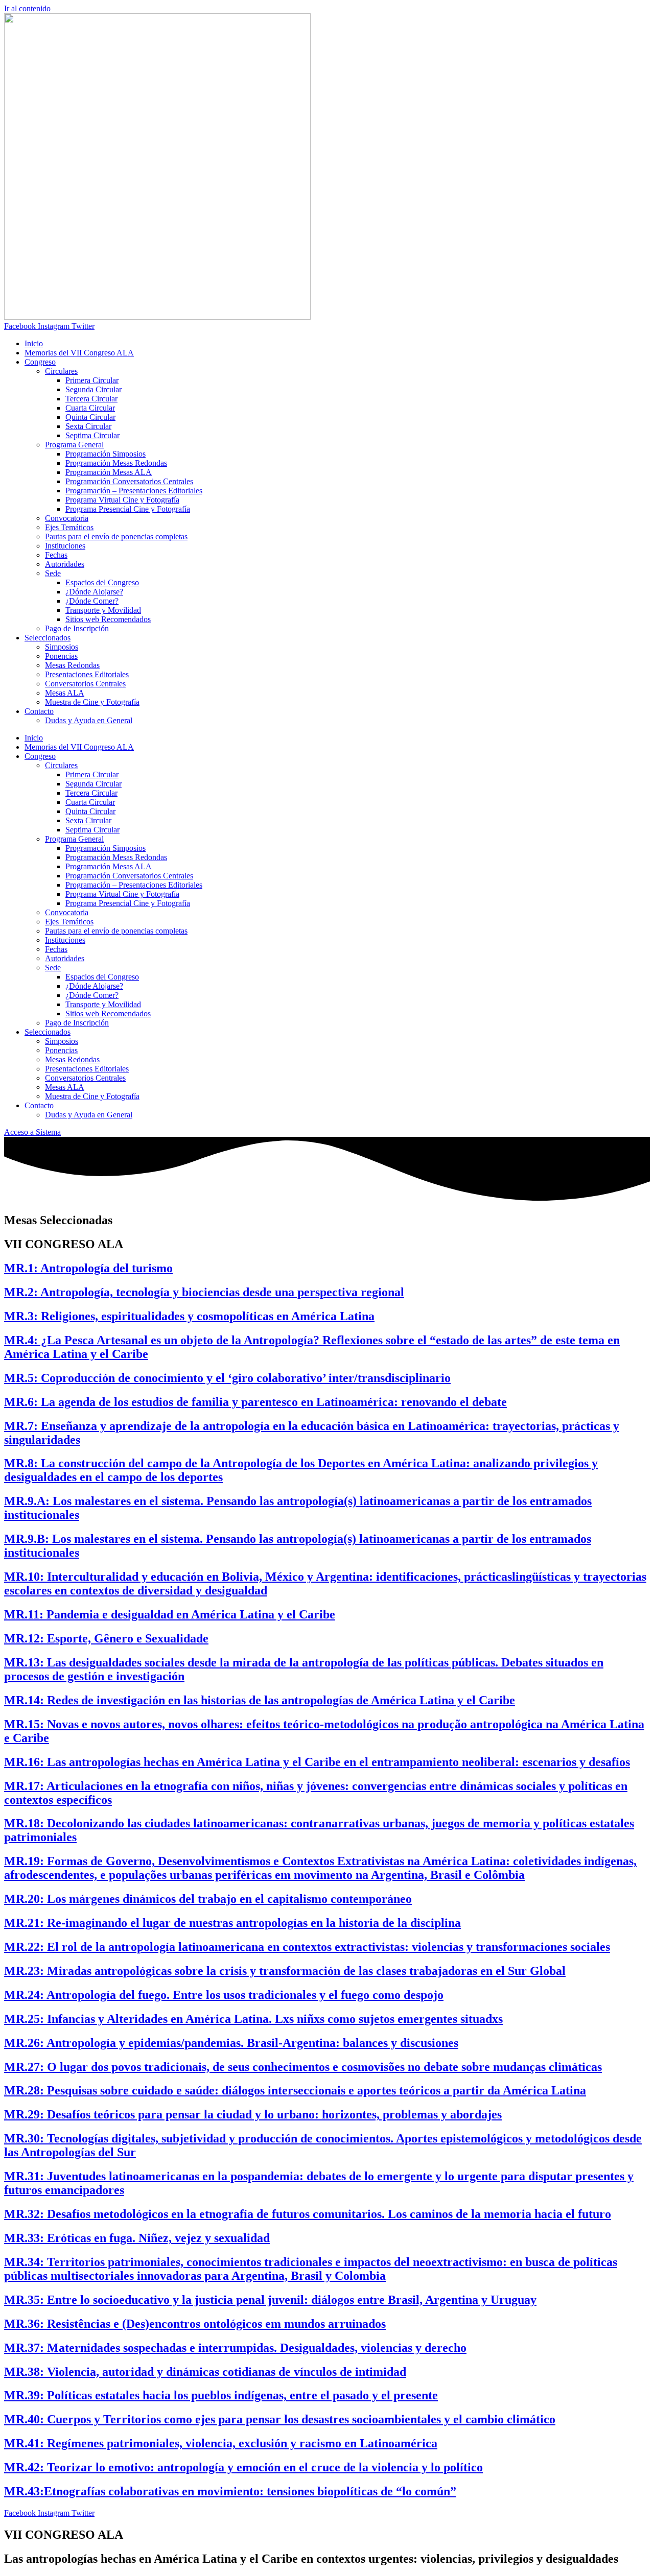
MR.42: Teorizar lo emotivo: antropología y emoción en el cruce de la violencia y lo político (243, 2467)
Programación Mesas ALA (109, 472)
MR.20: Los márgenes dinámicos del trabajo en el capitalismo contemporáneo (208, 1899)
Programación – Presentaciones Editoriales (134, 491)
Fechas (56, 555)
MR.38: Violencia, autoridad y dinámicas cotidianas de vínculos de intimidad (205, 2372)
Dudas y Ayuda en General (89, 720)
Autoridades (65, 564)
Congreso (40, 362)
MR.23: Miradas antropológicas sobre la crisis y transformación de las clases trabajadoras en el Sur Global (285, 1971)
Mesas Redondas (72, 665)
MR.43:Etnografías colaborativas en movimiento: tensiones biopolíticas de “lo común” (230, 2491)
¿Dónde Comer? (92, 601)
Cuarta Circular (90, 408)
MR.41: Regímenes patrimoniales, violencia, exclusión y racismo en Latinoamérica (221, 2443)
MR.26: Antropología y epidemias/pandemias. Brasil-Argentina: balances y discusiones (231, 2043)
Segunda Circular (94, 389)
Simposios (62, 647)
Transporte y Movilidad (103, 610)
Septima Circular (92, 435)
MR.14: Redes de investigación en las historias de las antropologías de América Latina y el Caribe (260, 1700)
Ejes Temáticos (69, 527)
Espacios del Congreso (102, 582)
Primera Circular (92, 380)
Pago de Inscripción (77, 628)
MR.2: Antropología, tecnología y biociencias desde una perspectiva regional (204, 1292)
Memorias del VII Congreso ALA (79, 353)
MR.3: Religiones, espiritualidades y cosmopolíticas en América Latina (189, 1316)
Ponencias (61, 656)
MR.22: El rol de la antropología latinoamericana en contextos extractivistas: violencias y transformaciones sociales (307, 1947)
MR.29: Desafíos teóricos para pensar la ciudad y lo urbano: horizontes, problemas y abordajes (253, 2114)
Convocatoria (67, 518)
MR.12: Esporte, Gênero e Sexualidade (106, 1638)
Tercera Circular (91, 399)
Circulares (61, 371)
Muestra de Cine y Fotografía (92, 702)
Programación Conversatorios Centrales (129, 481)
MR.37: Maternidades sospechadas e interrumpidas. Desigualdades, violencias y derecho (235, 2348)
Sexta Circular (88, 426)
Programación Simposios (106, 454)
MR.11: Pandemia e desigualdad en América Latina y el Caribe (170, 1614)
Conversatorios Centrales (85, 684)
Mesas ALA (65, 693)
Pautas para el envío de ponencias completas (116, 536)
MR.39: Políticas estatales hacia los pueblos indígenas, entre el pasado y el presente (221, 2395)
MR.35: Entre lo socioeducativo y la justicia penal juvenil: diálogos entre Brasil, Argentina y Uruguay (270, 2300)
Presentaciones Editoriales (87, 674)
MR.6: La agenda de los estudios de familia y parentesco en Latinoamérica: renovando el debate (255, 1402)
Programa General (74, 445)
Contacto (39, 711)
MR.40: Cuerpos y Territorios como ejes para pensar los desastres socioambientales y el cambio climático (280, 2419)
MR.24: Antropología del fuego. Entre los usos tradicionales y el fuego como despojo (224, 1995)
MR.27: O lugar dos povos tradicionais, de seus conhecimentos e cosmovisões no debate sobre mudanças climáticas (303, 2067)
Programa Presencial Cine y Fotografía (128, 509)
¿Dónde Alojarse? (94, 592)
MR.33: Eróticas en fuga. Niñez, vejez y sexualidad (137, 2238)
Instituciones (65, 546)
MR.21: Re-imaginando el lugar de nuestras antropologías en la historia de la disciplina (232, 1923)
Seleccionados (48, 638)
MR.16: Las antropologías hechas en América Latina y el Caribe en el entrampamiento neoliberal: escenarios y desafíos (317, 1762)
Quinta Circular (90, 417)
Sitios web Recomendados (108, 619)
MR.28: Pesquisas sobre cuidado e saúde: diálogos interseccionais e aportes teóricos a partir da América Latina (295, 2090)
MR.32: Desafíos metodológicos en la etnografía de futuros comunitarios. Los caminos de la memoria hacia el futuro (308, 2214)
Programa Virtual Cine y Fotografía (122, 500)
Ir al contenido (27, 8)
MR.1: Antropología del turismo (88, 1268)
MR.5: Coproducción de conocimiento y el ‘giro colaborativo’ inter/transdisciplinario (227, 1378)
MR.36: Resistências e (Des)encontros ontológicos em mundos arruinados (195, 2324)
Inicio (34, 343)
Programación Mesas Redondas (116, 463)
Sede (53, 573)
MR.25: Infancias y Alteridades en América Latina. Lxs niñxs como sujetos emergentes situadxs (253, 2019)
